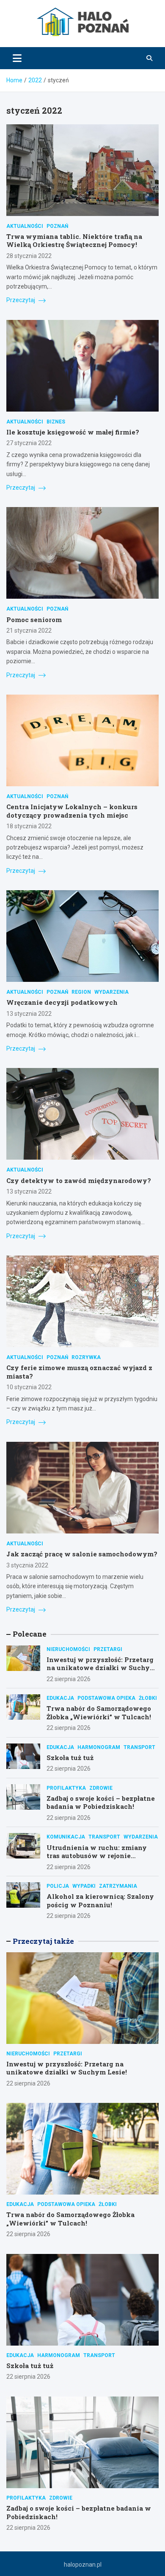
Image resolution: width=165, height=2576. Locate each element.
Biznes (56, 422)
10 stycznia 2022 (29, 1387)
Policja (58, 1886)
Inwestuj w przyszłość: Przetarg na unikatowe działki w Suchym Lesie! (101, 1668)
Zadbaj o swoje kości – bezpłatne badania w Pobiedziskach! (101, 1802)
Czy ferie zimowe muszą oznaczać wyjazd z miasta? (79, 1372)
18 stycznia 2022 (29, 826)
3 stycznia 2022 (27, 1565)
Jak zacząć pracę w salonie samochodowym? (82, 1554)
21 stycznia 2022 (29, 631)
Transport (139, 1747)
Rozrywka (86, 1357)
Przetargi (108, 1649)
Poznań (57, 226)
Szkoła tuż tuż (70, 1758)
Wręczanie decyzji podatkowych (62, 1002)
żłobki (148, 1698)
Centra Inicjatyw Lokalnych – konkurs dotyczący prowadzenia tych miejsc (72, 811)
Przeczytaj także (43, 1941)
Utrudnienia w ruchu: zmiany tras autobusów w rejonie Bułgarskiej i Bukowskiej (97, 1856)
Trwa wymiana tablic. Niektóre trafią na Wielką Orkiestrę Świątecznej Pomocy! (74, 241)
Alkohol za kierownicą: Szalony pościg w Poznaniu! (100, 1900)
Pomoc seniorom (34, 619)
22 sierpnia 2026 (69, 1679)
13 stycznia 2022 (29, 1014)
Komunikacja (66, 1837)
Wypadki (84, 1886)
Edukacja (60, 1698)
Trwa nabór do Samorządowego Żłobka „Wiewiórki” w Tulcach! (99, 1713)
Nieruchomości (68, 1649)
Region (81, 992)
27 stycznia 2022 (29, 443)
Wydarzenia (111, 992)
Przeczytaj (21, 300)
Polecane (30, 1634)
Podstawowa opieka (106, 1698)
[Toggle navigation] (17, 58)
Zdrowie (101, 1788)
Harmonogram (99, 1747)
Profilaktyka (66, 1788)
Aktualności (25, 226)
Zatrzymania (118, 1886)
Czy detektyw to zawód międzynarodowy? (79, 1180)
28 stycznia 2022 (29, 256)
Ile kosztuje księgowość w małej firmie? (73, 432)
